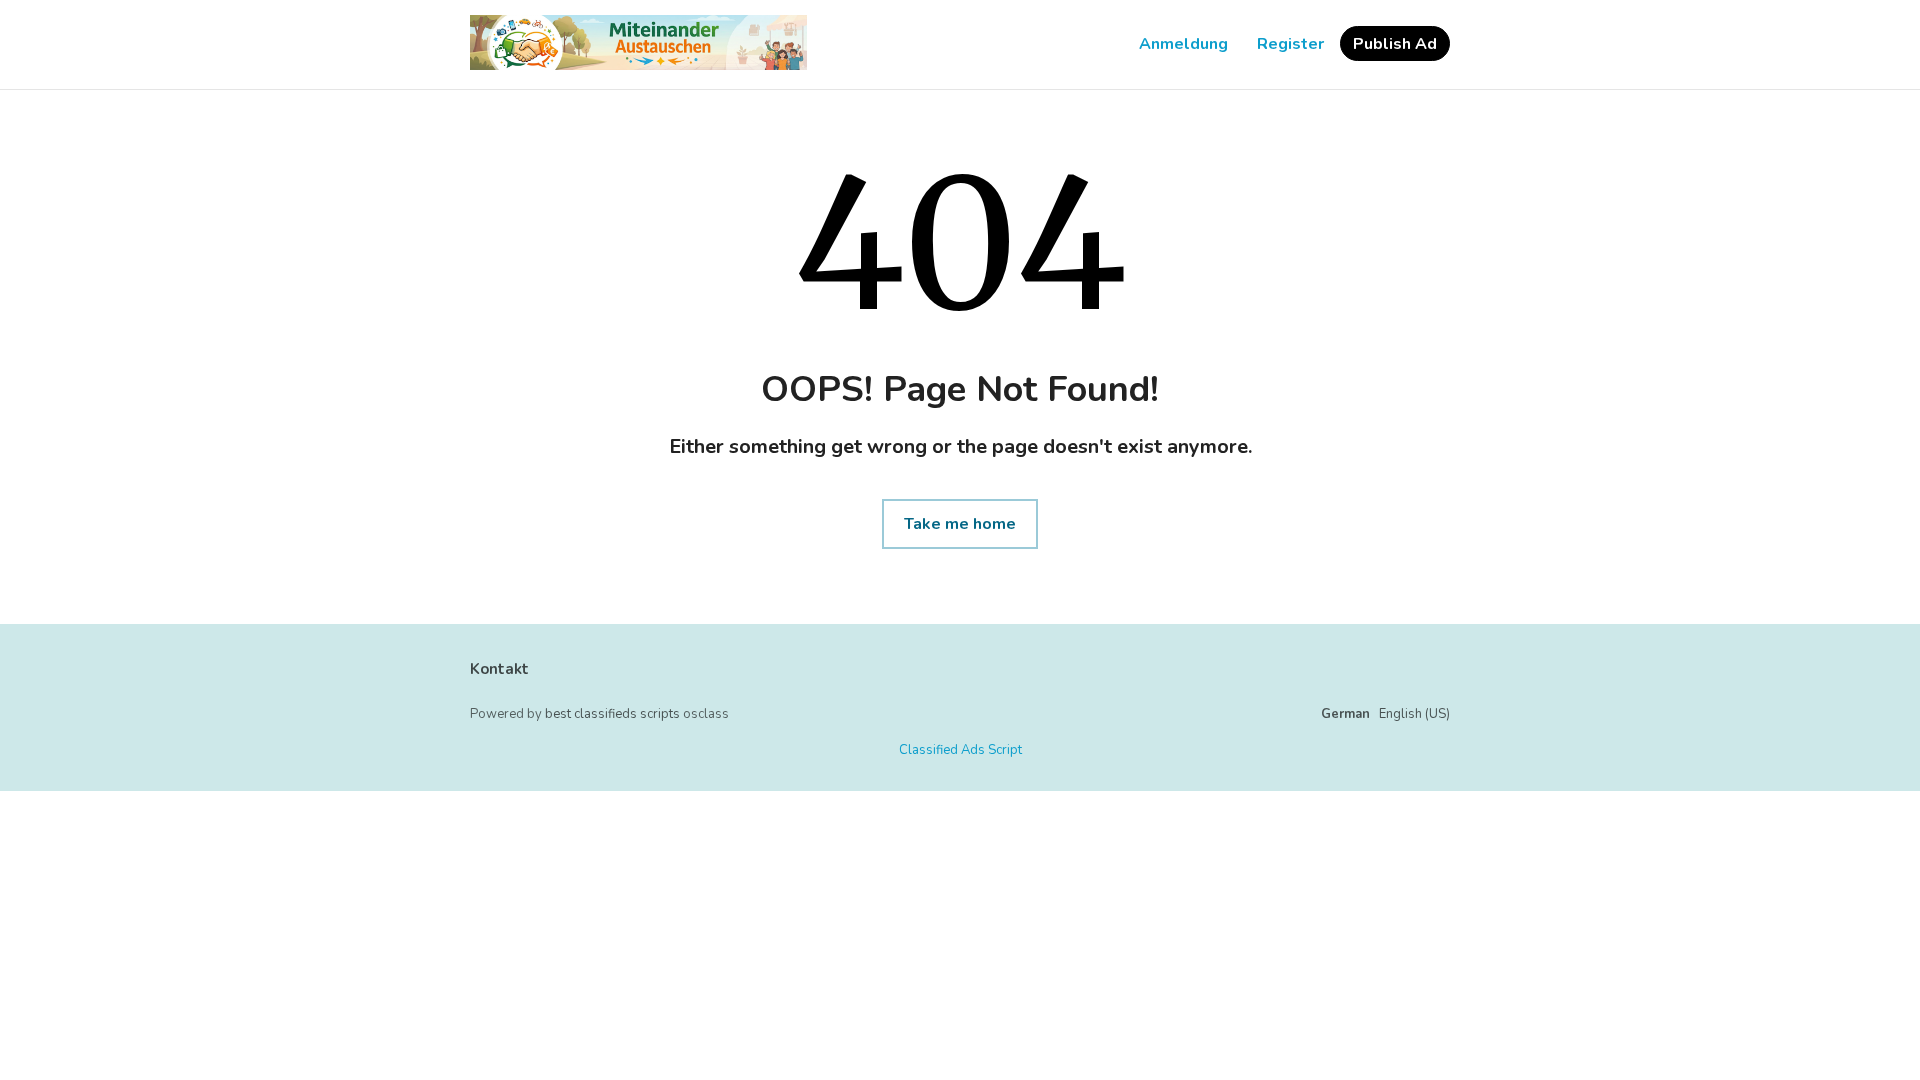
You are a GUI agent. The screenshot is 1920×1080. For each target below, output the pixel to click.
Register (1290, 44)
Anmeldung (1183, 44)
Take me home (960, 524)
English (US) (1414, 714)
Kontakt (499, 669)
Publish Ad (1395, 44)
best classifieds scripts (612, 714)
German (1345, 714)
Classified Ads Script (960, 750)
